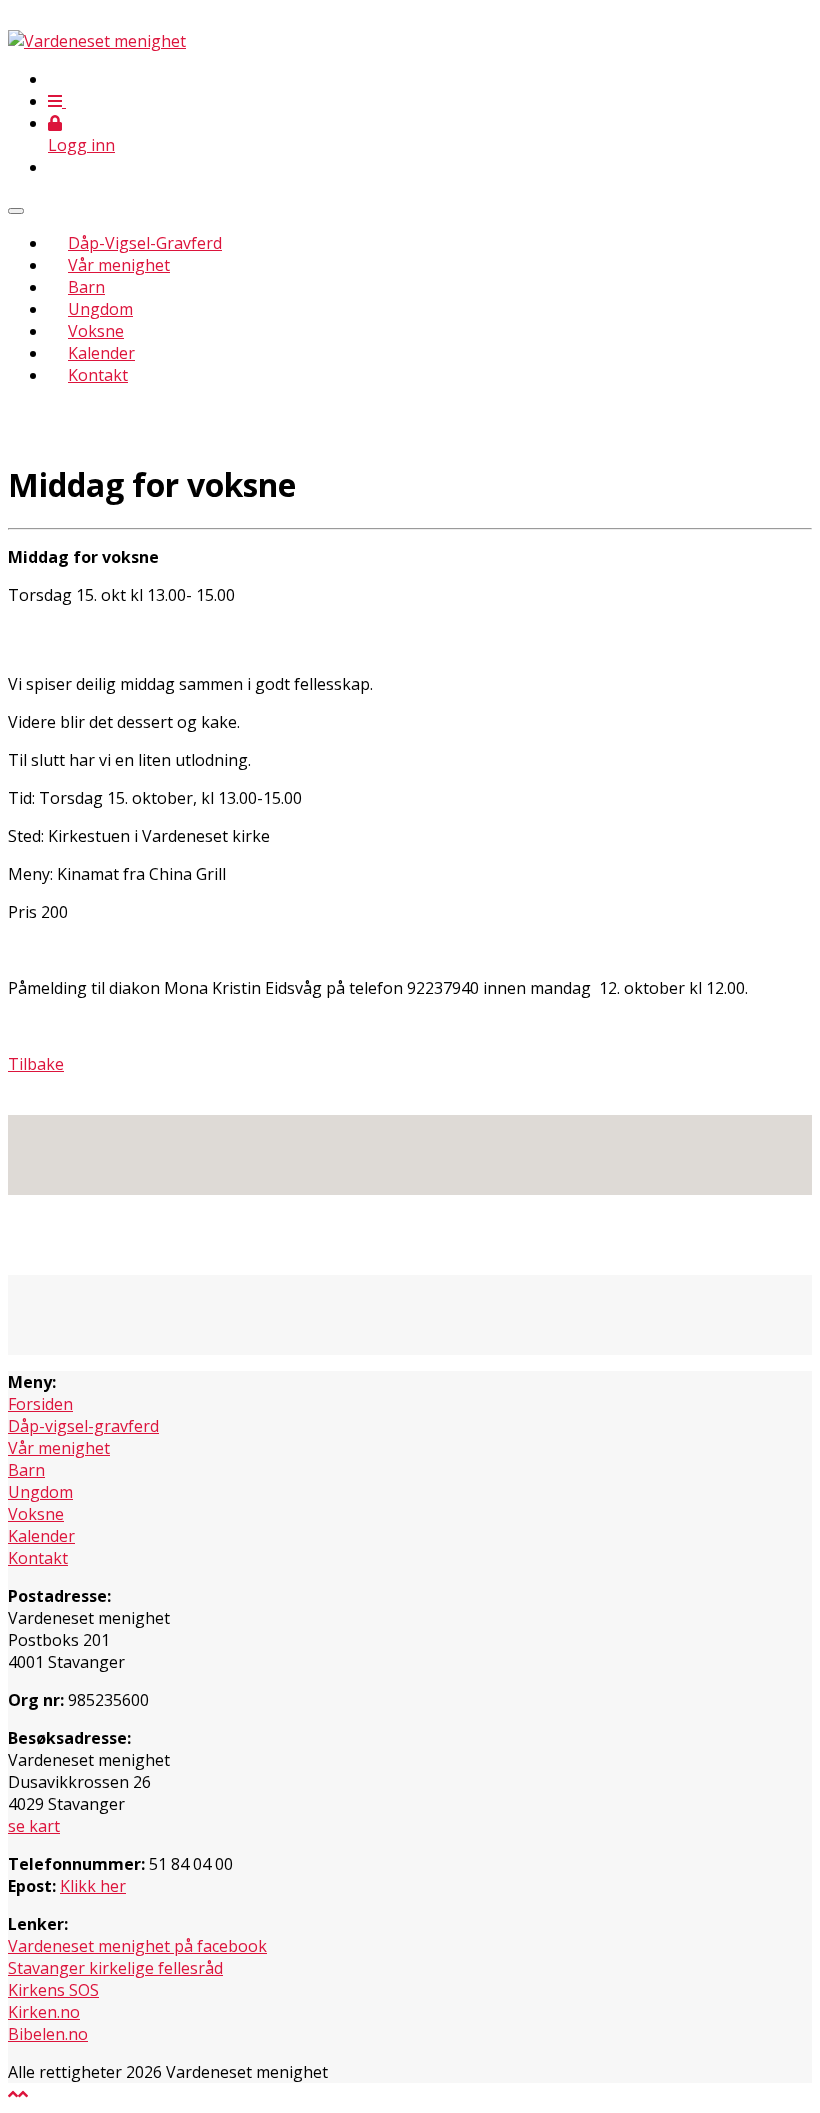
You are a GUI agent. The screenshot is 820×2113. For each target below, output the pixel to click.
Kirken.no (44, 2012)
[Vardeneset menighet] (97, 41)
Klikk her (93, 1886)
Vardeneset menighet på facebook (137, 1946)
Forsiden (40, 1404)
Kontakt (98, 375)
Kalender (101, 353)
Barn (86, 287)
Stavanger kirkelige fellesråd (115, 1968)
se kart (34, 1826)
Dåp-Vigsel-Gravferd (145, 243)
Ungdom (100, 309)
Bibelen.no (48, 2034)
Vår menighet (119, 265)
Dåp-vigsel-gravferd (83, 1426)
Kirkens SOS (53, 1990)
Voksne (96, 331)
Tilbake (36, 1064)
